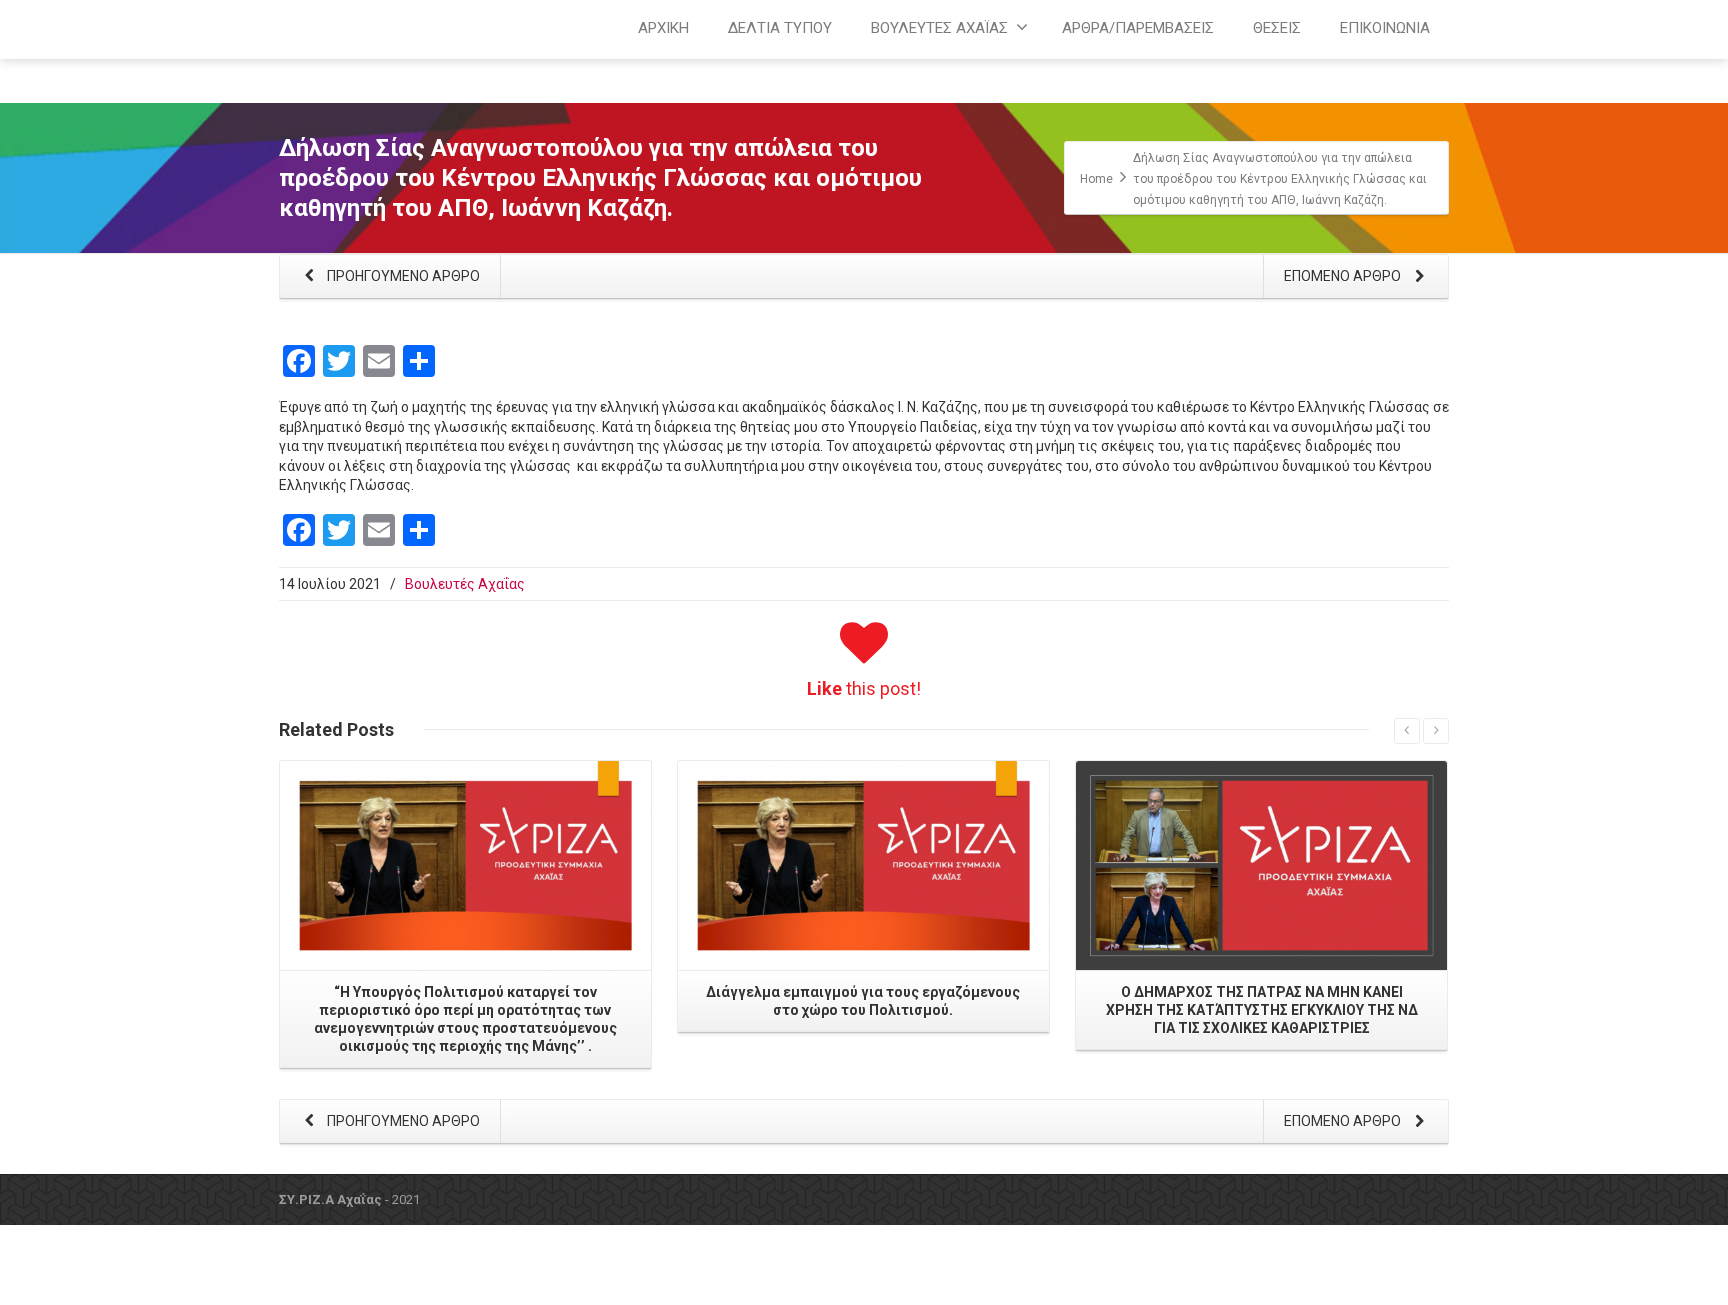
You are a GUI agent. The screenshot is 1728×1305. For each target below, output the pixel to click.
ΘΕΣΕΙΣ (1277, 28)
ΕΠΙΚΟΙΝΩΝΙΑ (1385, 28)
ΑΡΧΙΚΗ (663, 28)
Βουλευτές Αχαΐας (465, 584)
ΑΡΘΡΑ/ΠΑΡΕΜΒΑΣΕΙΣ (1138, 28)
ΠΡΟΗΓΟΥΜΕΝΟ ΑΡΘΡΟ (402, 276)
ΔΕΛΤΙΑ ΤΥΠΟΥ (780, 28)
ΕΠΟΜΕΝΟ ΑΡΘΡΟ (1344, 276)
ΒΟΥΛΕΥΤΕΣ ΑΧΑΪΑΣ (939, 28)
